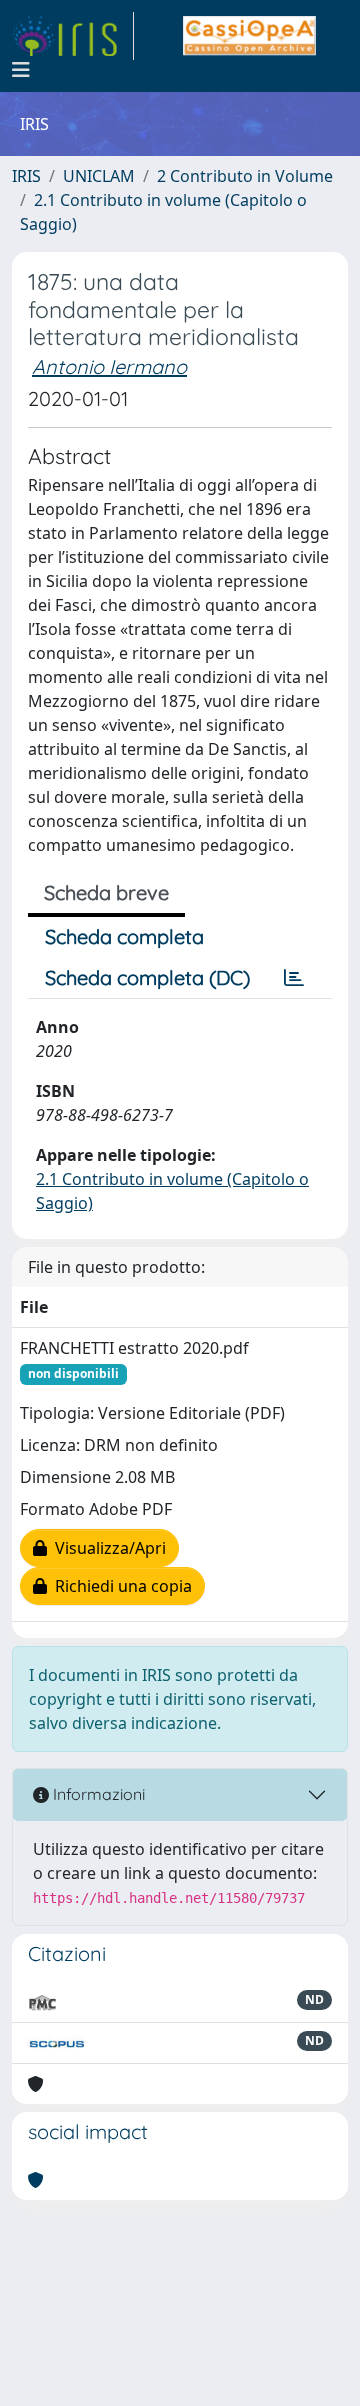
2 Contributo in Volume (245, 176)
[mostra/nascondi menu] (21, 70)
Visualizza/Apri (106, 1548)
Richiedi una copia (119, 1586)
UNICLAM (99, 176)
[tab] (294, 978)
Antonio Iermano (109, 366)
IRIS (26, 176)
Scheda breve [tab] (106, 892)
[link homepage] (73, 36)
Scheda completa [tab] (124, 936)
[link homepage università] (249, 36)
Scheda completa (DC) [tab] (147, 977)
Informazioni (97, 1794)
